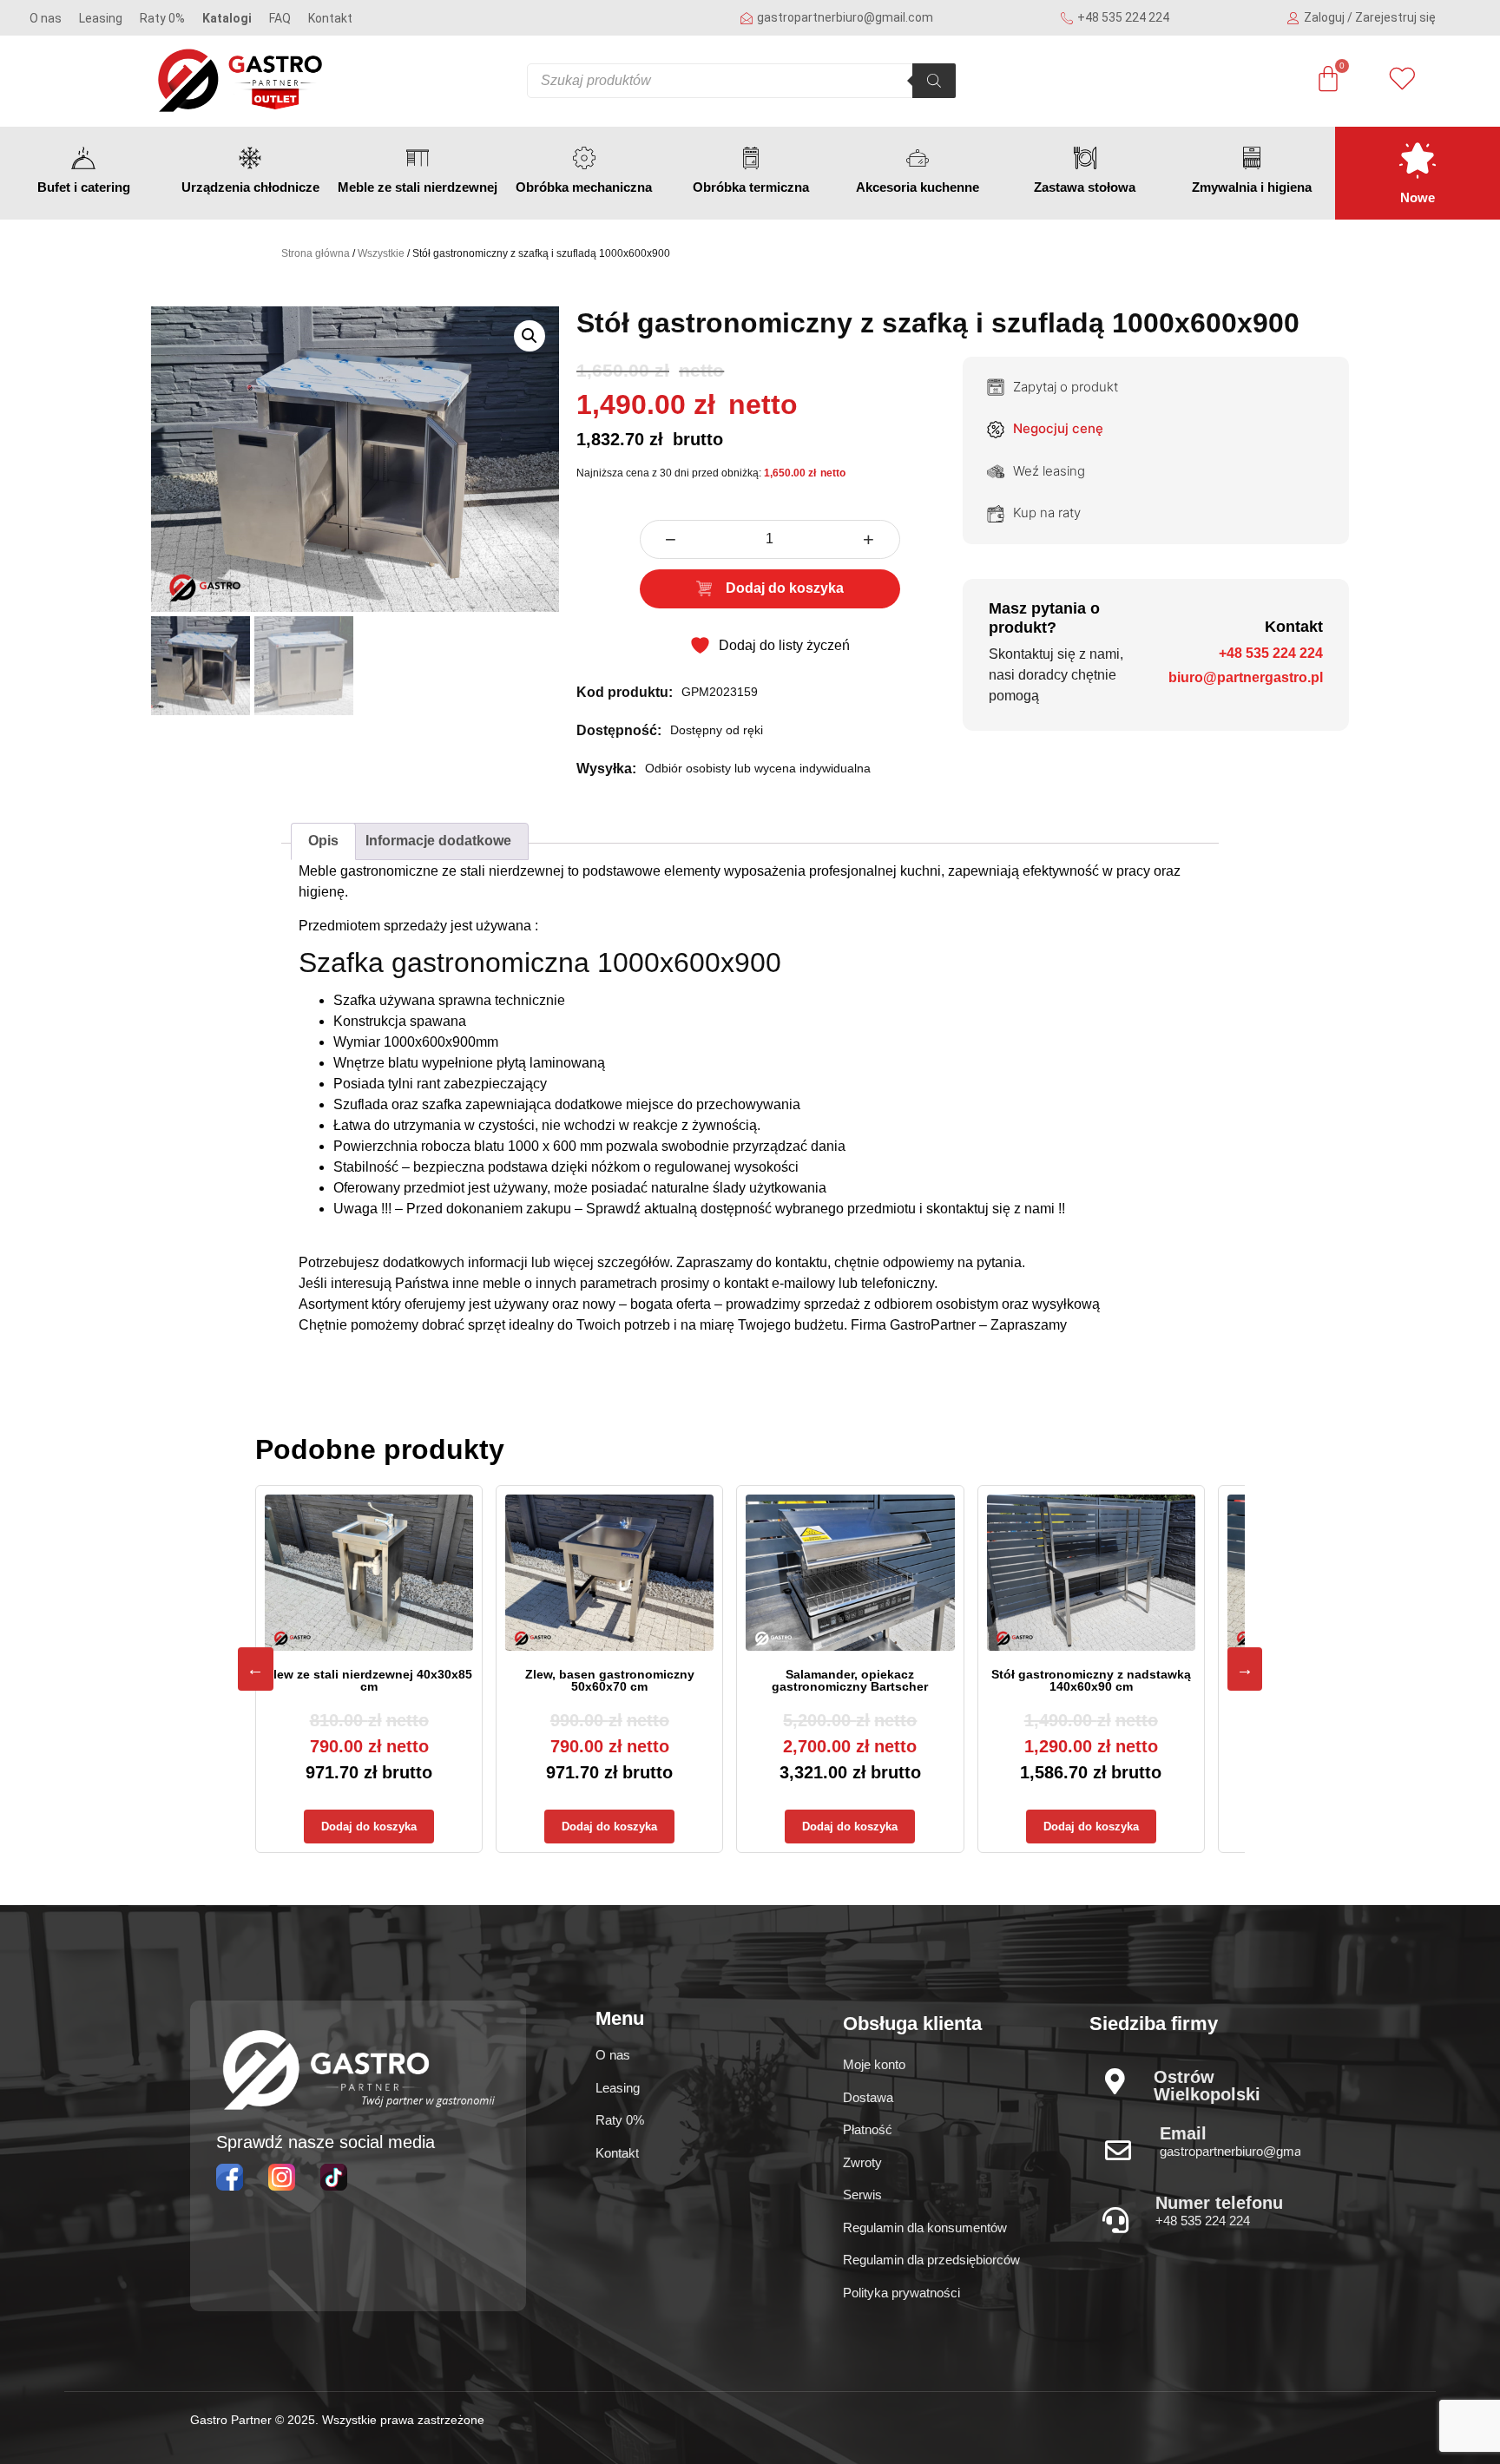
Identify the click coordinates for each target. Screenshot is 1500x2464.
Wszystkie (381, 253)
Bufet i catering (84, 187)
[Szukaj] (934, 81)
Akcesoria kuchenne (918, 187)
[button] (530, 336)
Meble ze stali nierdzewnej (418, 187)
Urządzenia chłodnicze (250, 187)
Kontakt (330, 18)
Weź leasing (1049, 471)
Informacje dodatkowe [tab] (438, 841)
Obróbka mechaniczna (584, 187)
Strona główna (316, 253)
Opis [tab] (323, 841)
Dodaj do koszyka (785, 588)
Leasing (101, 18)
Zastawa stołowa (1085, 187)
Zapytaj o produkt (1066, 387)
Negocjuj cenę (1058, 428)
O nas (46, 18)
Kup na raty (1047, 513)
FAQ (280, 18)
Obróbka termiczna (751, 187)
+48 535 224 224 (1271, 653)
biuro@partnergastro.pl (1246, 677)
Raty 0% (162, 18)
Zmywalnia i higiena (1252, 187)
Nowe (1418, 197)
